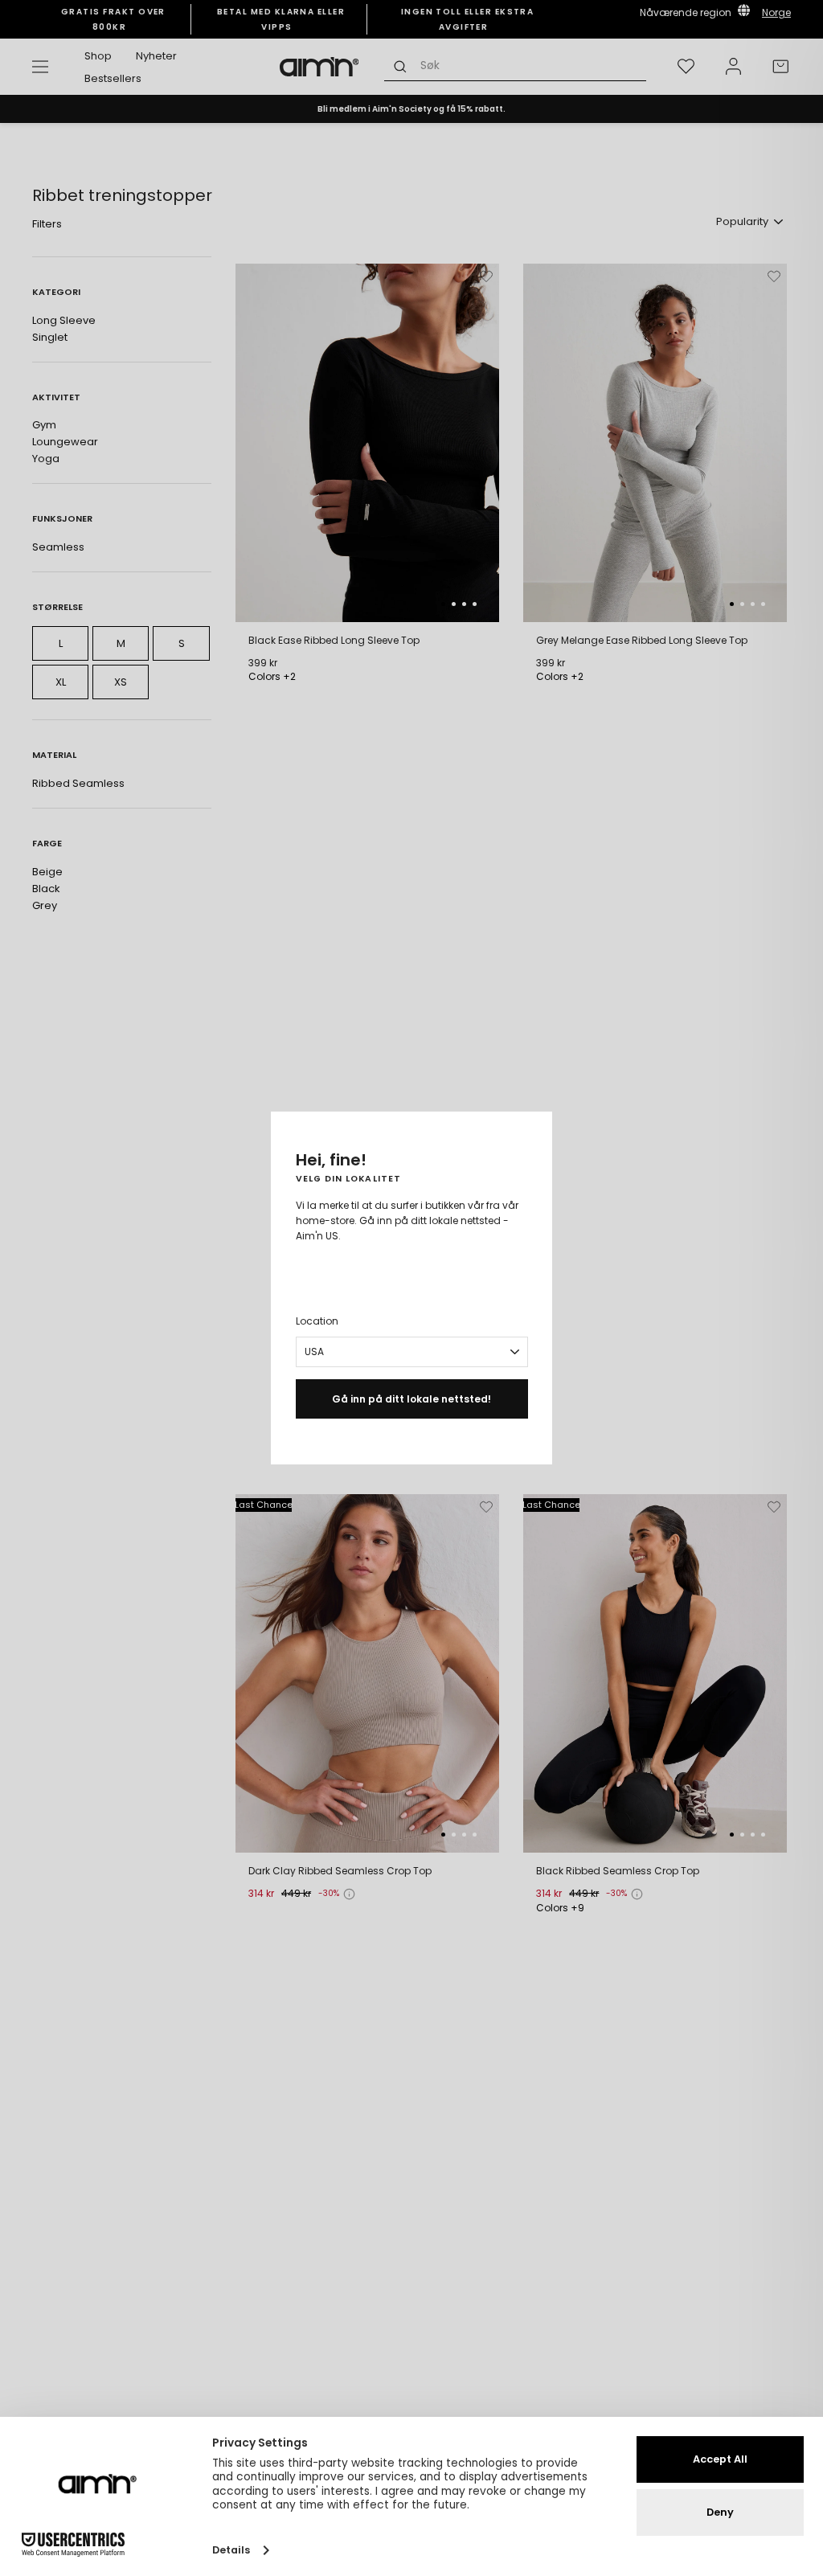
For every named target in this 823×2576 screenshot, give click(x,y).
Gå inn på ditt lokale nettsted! (411, 1399)
